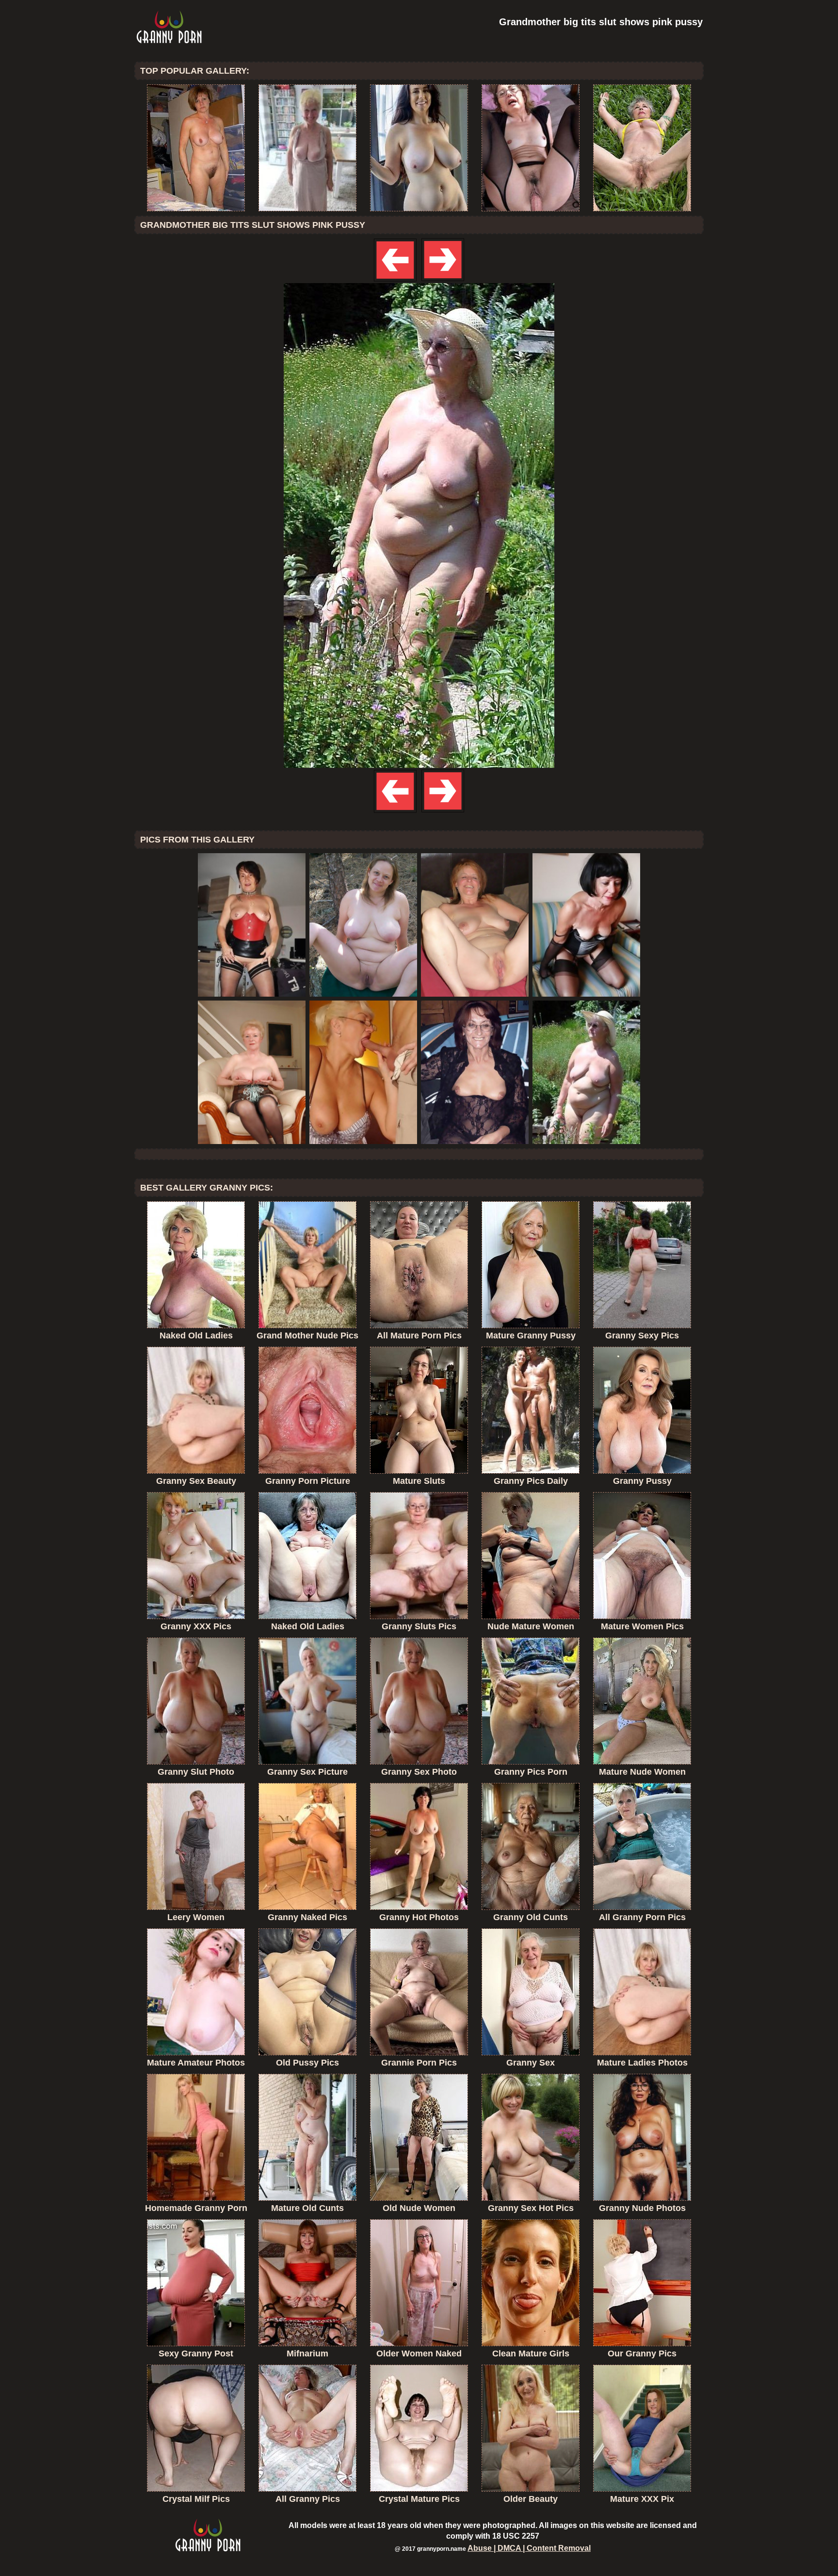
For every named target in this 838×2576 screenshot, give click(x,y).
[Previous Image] (396, 280)
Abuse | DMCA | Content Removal (529, 2548)
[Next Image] (442, 280)
